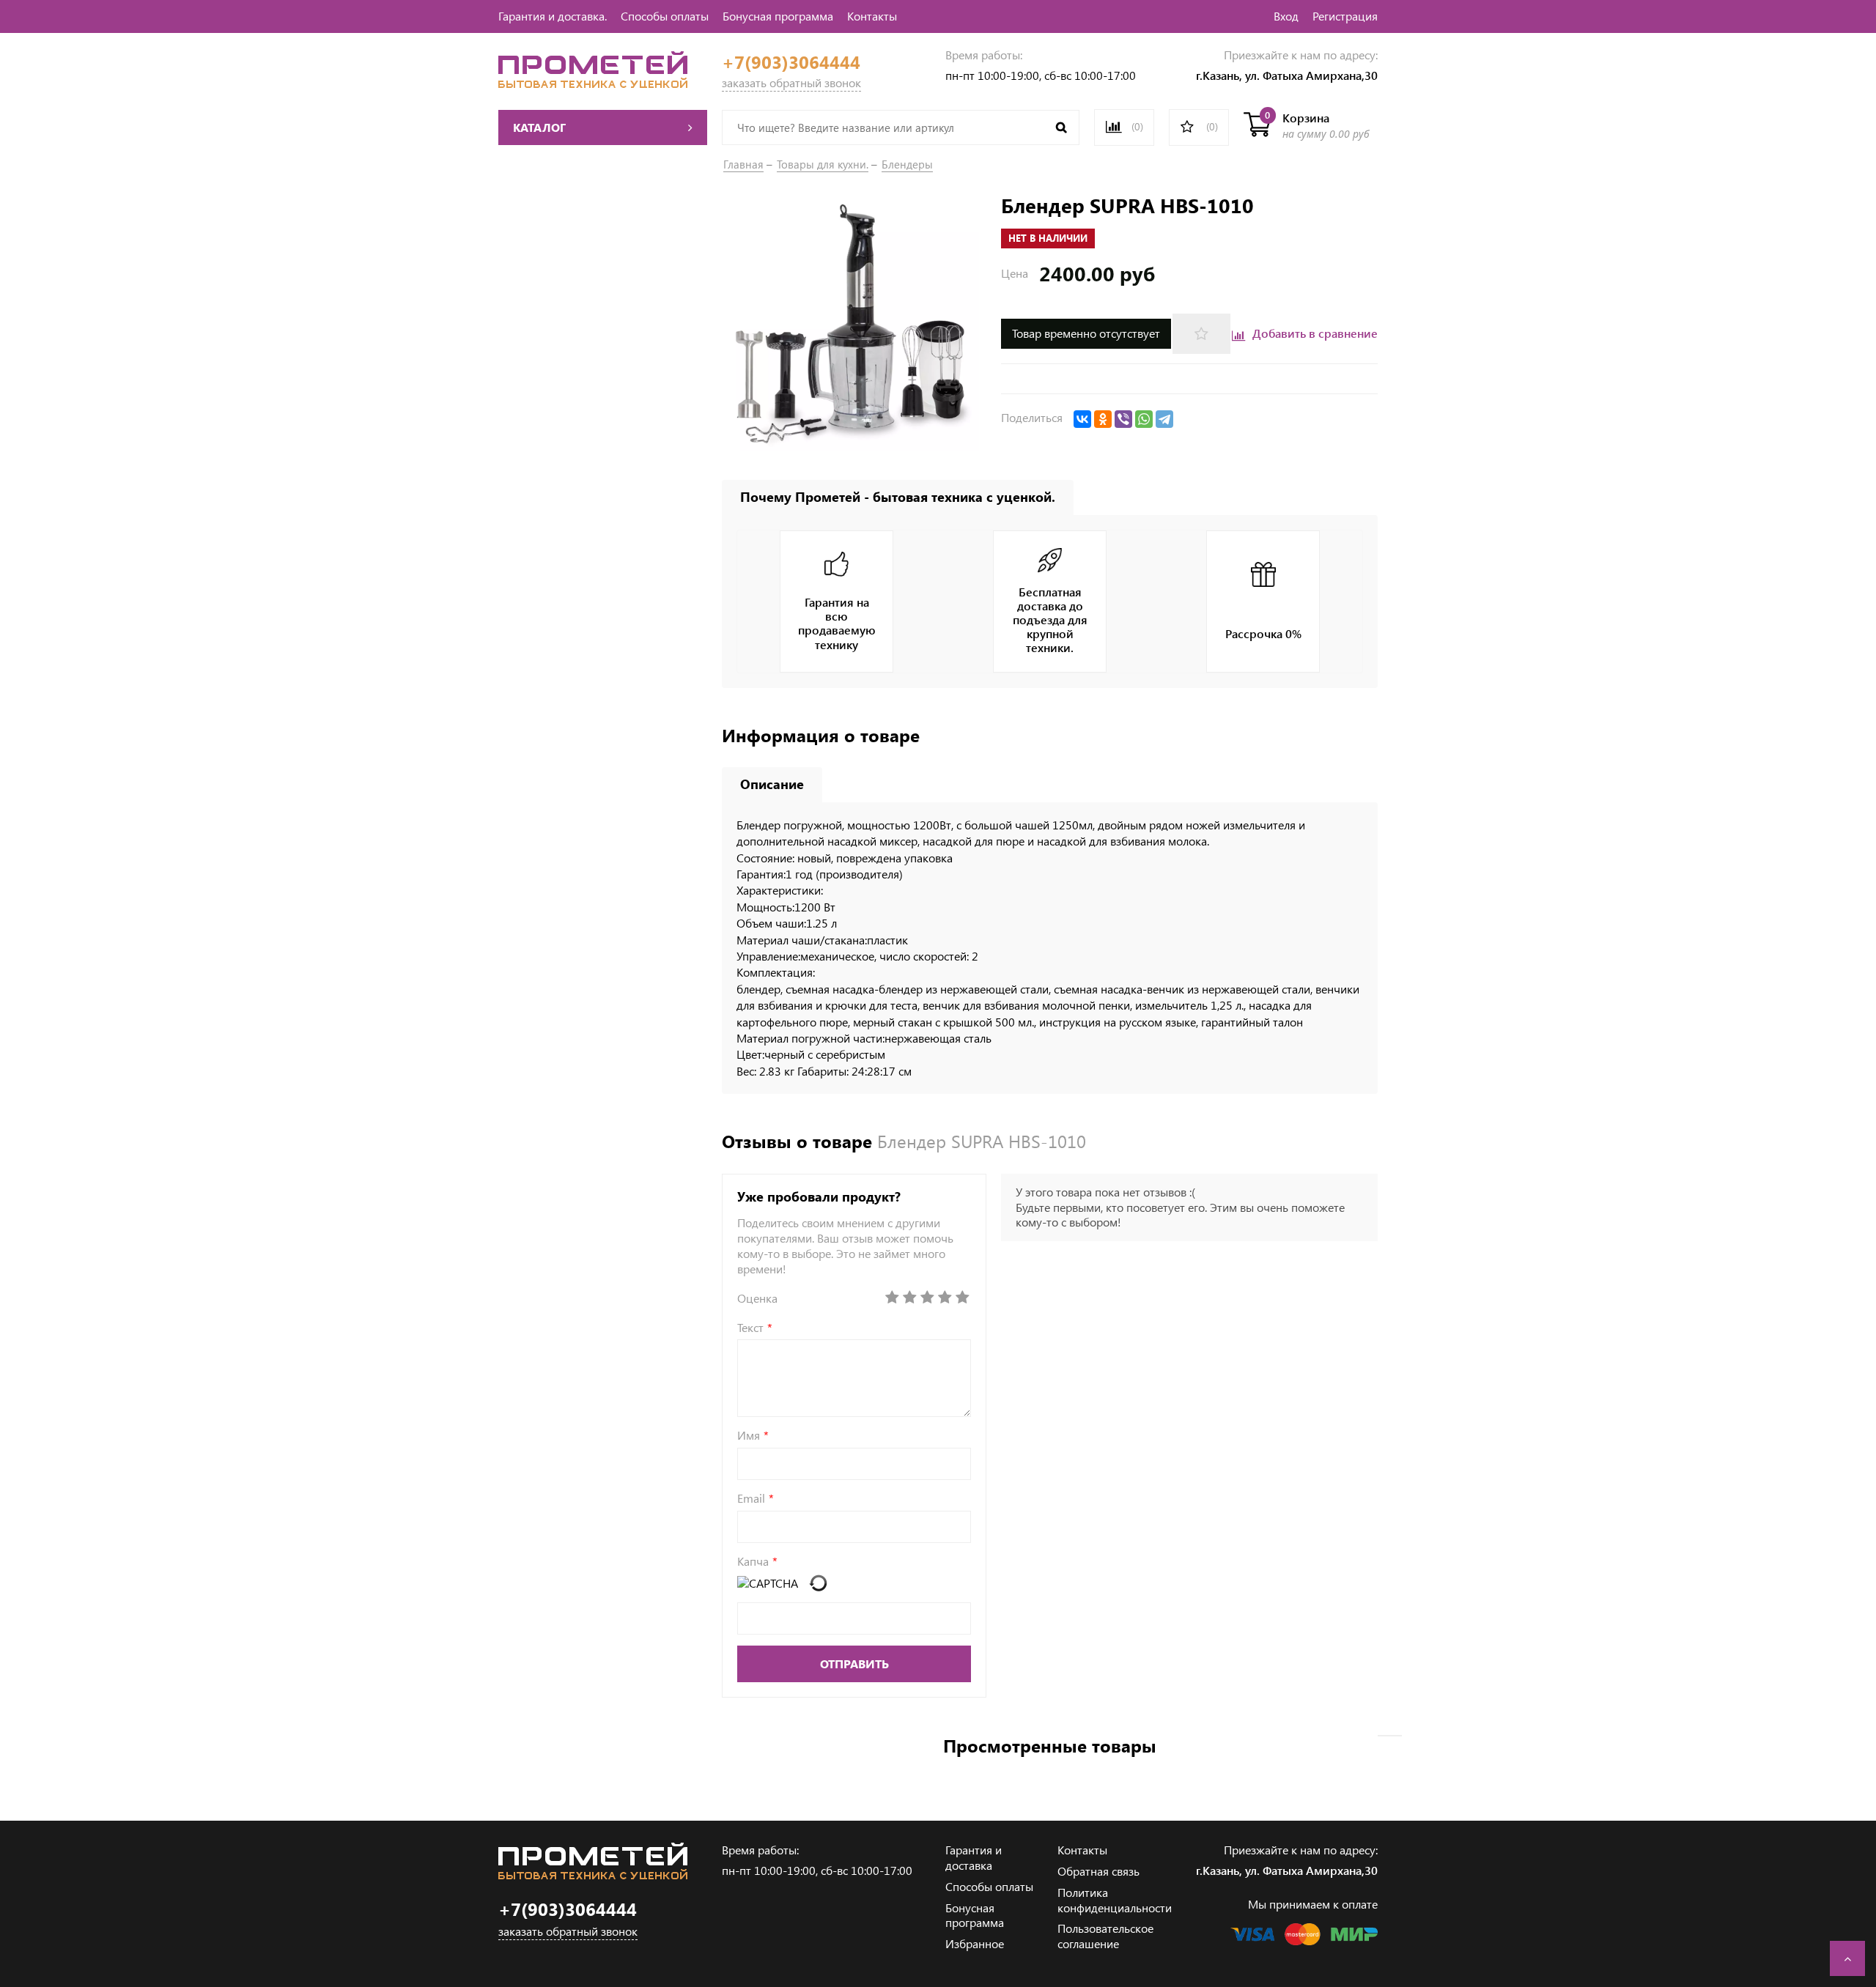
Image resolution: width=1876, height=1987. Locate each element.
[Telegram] (1164, 419)
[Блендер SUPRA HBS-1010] (854, 324)
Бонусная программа (778, 16)
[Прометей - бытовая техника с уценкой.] (593, 83)
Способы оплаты (665, 16)
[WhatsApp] (1144, 419)
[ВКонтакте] (1082, 419)
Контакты (872, 16)
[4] (945, 1298)
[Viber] (1123, 419)
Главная (743, 164)
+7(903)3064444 (791, 62)
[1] (892, 1298)
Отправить (854, 1664)
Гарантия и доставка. (553, 16)
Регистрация (1345, 16)
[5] (962, 1298)
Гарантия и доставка (974, 1857)
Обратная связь (1098, 1871)
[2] (909, 1298)
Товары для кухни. (823, 164)
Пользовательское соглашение (1105, 1936)
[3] (927, 1298)
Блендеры (907, 164)
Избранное (975, 1943)
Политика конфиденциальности (1115, 1900)
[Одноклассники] (1103, 419)
